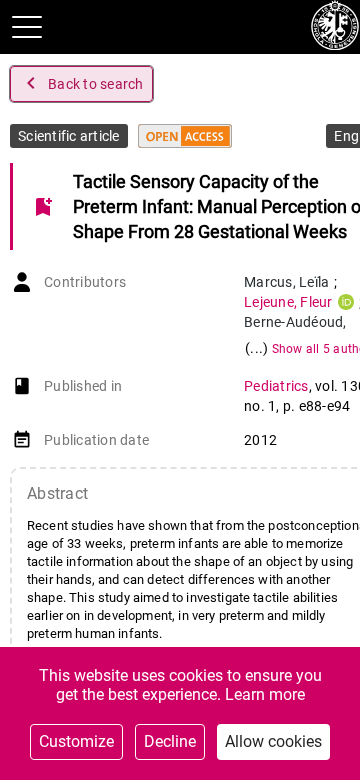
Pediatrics (276, 386)
